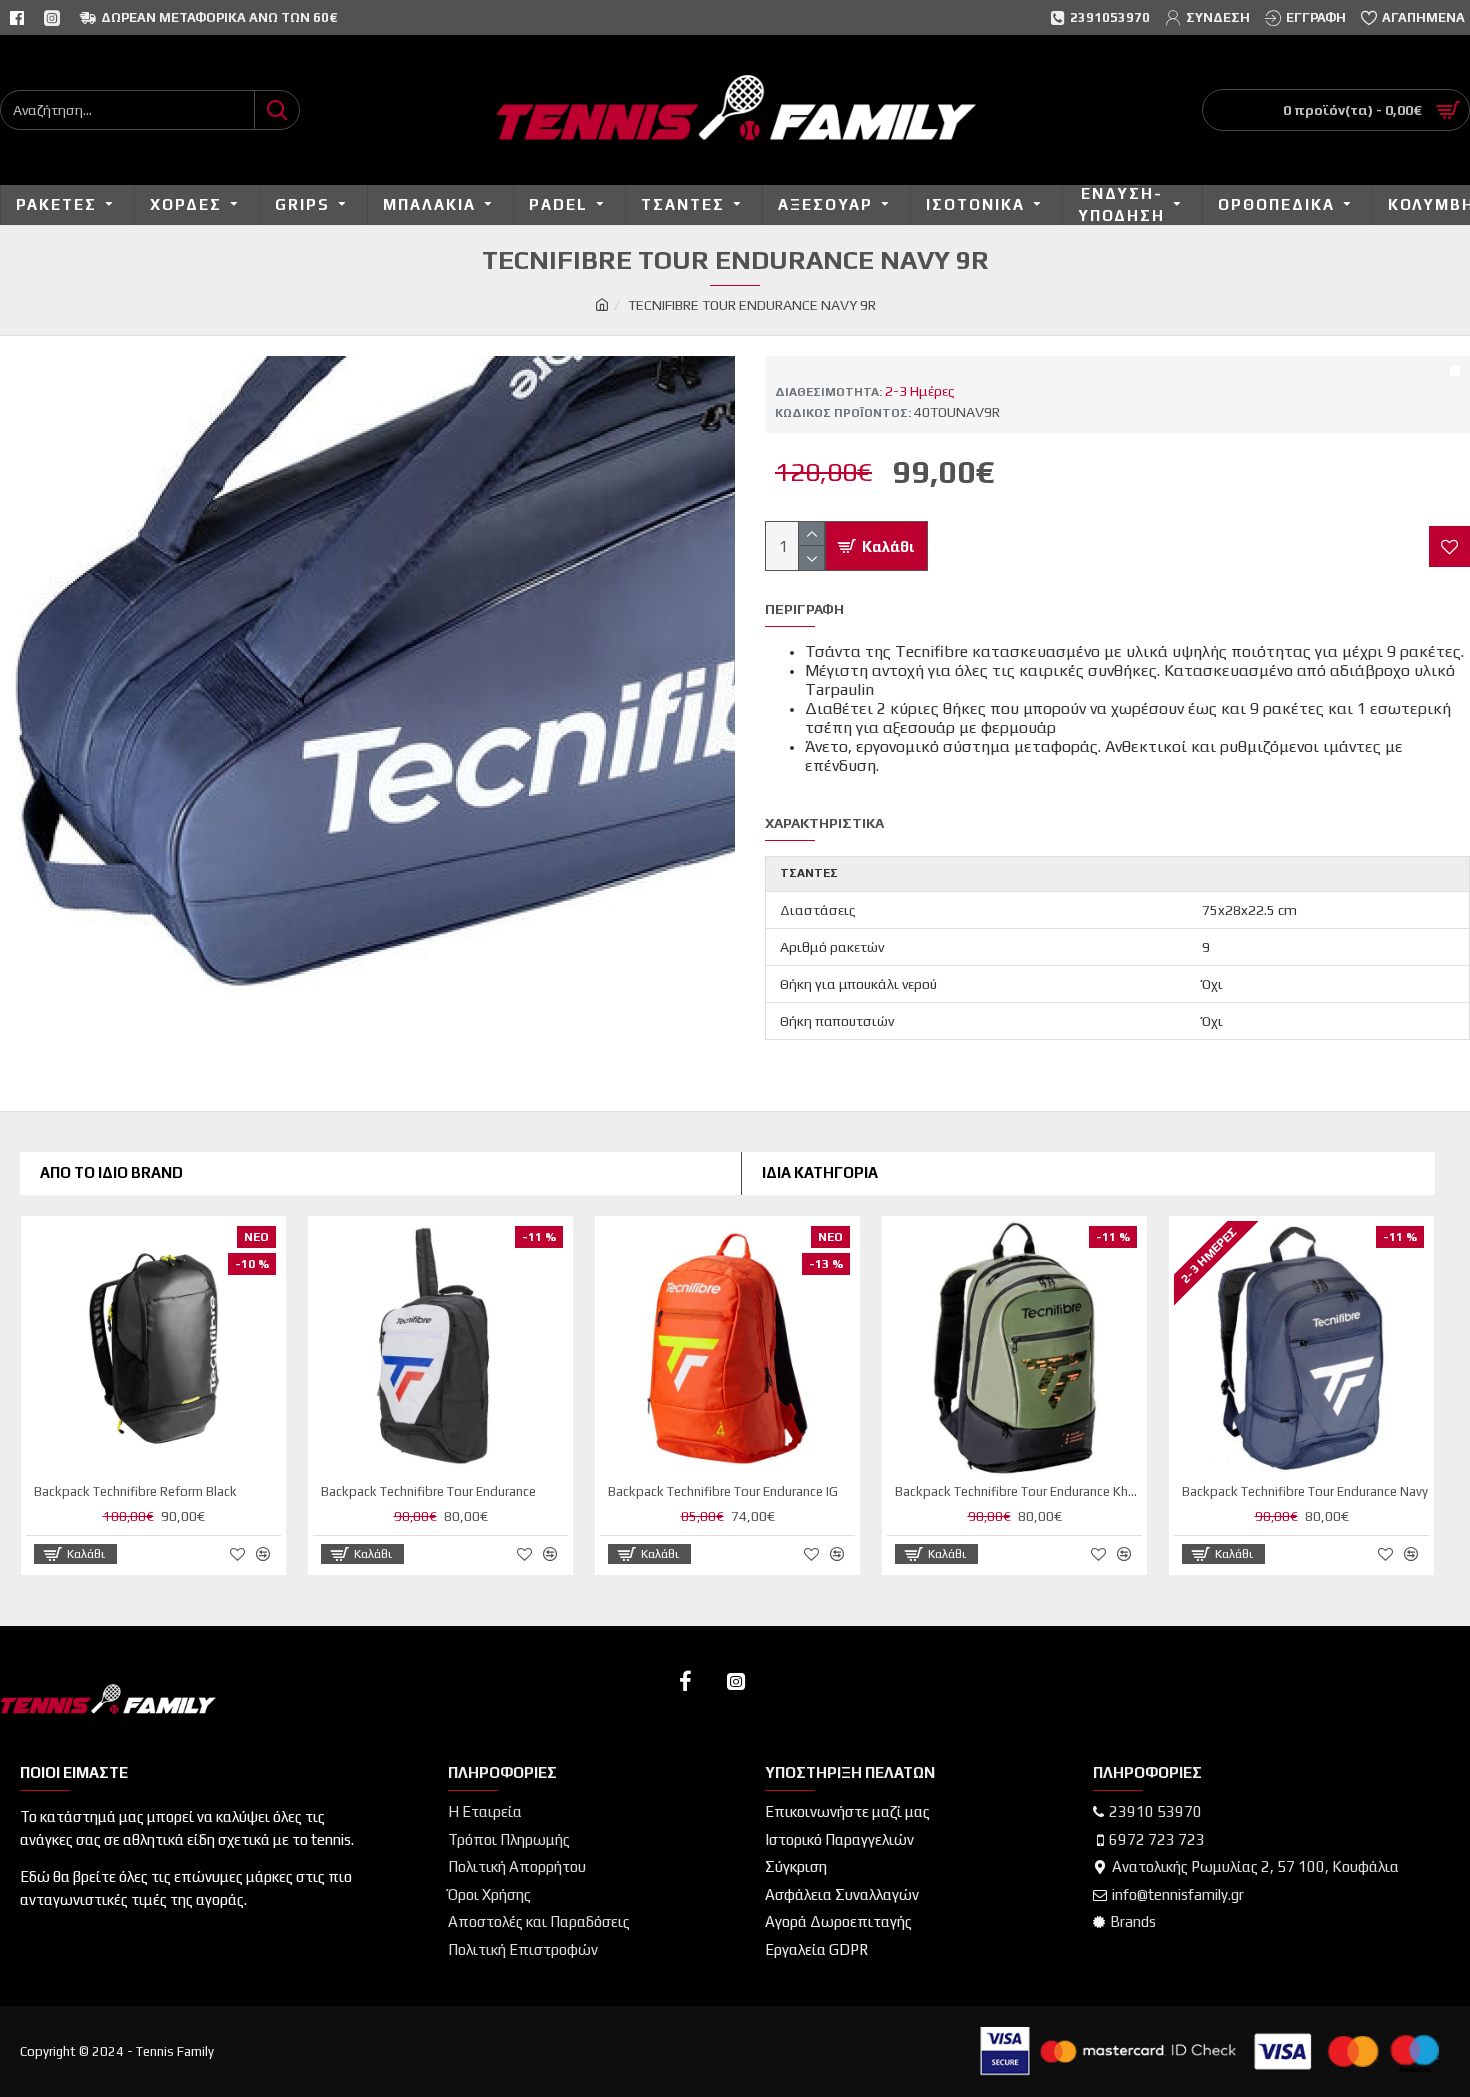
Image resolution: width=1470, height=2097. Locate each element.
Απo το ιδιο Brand (111, 1172)
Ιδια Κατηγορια (820, 1172)
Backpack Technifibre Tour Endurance (428, 1491)
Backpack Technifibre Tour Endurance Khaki (1018, 1491)
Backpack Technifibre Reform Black (135, 1491)
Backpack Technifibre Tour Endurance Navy (1305, 1491)
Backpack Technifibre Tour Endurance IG (723, 1491)
